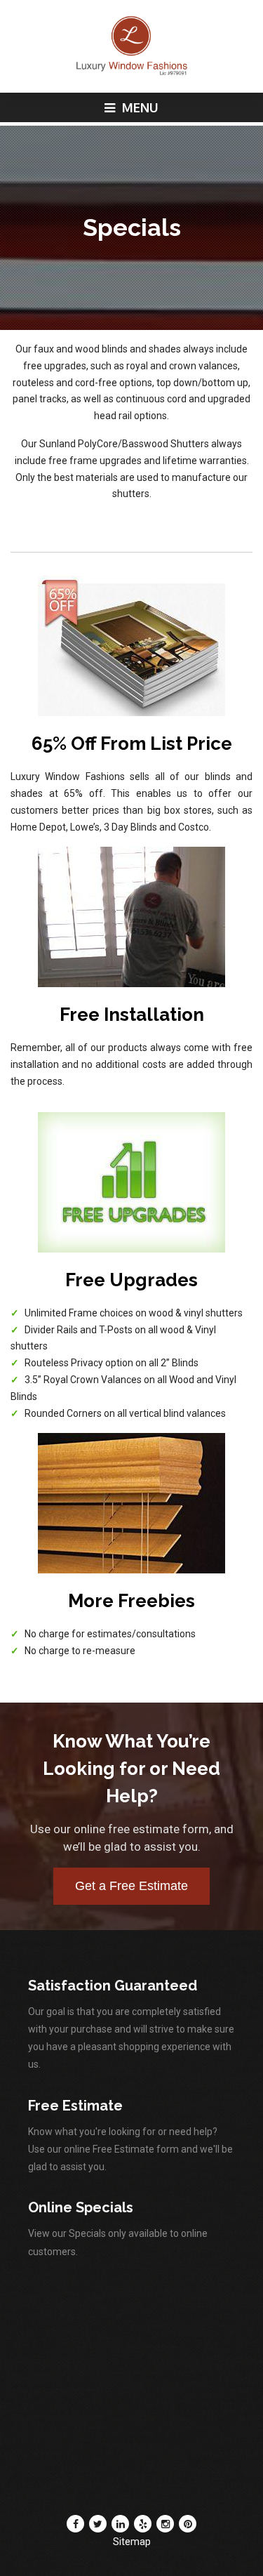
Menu (139, 107)
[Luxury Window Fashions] (131, 73)
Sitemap (132, 2542)
